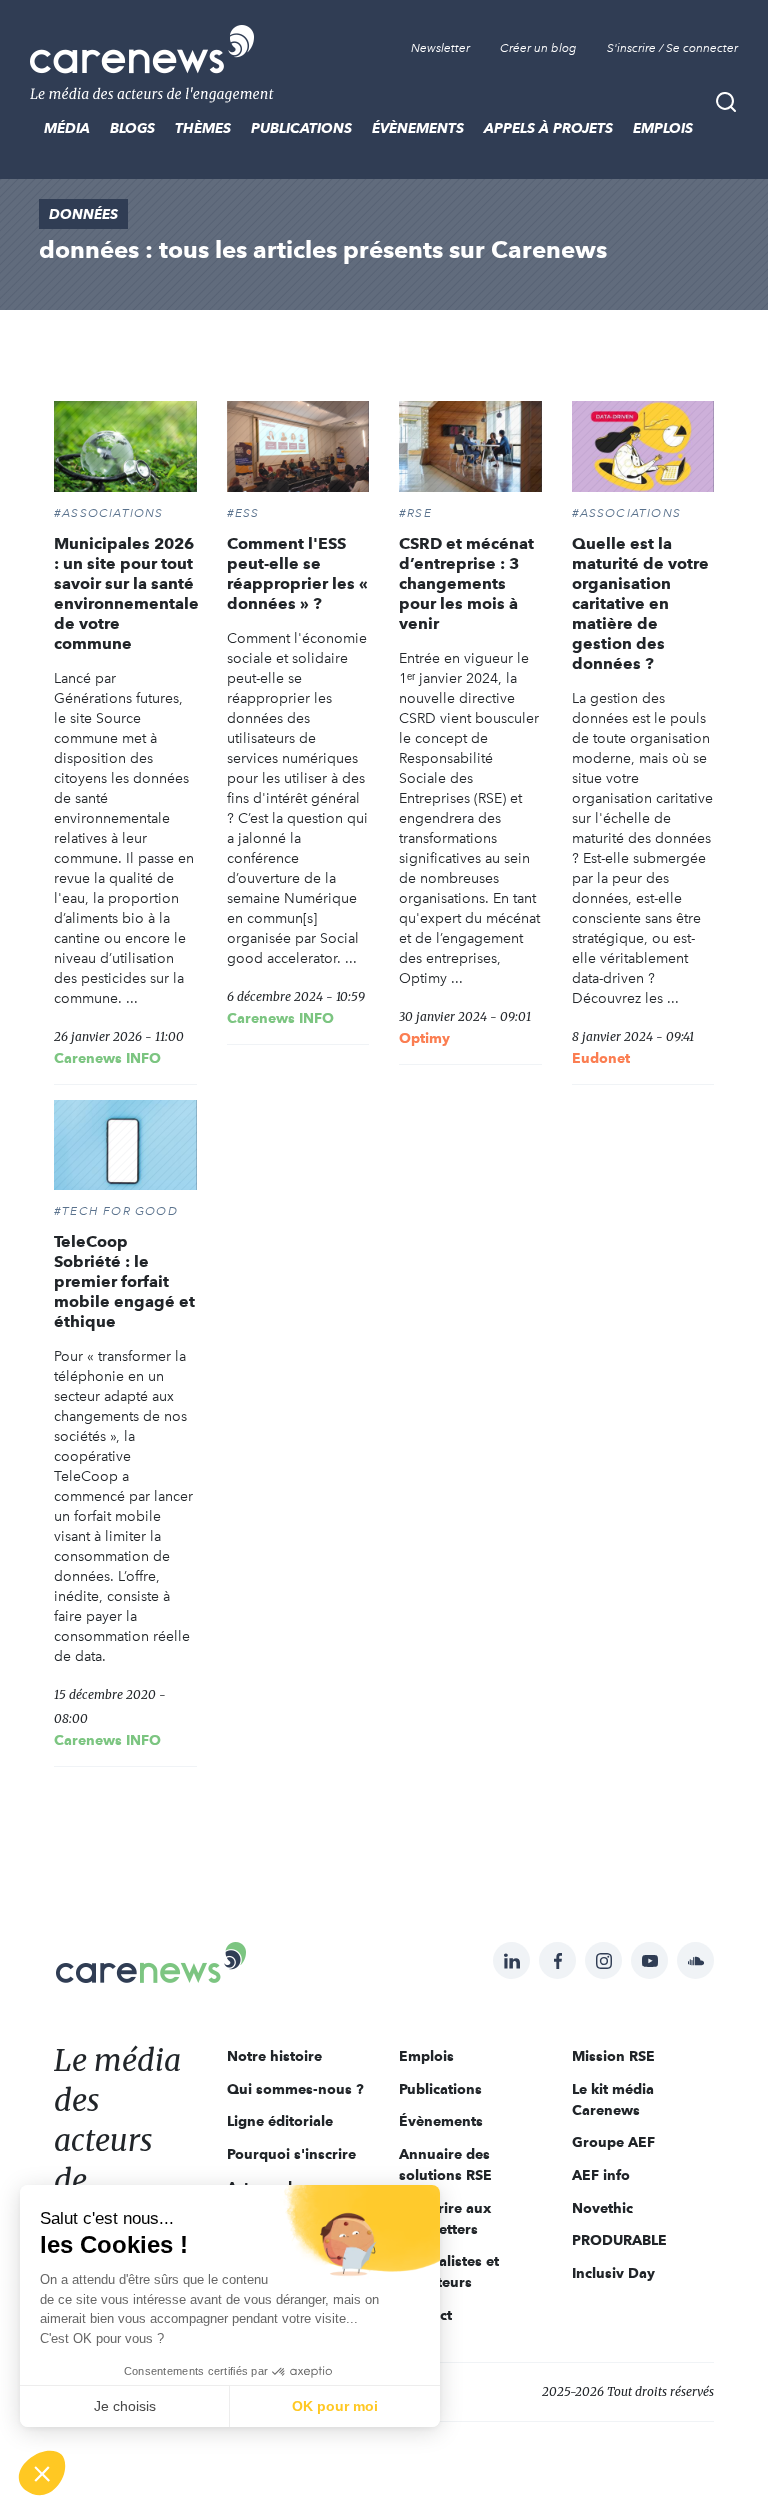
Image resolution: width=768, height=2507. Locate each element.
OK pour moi (335, 2406)
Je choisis (125, 2406)
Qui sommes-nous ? (295, 2089)
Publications (301, 128)
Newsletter (440, 48)
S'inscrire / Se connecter (672, 48)
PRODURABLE (619, 2240)
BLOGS (132, 128)
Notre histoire (274, 2056)
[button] (42, 2473)
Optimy (424, 1038)
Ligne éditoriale (280, 2121)
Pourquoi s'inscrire (291, 2154)
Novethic (602, 2208)
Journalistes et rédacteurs (449, 2271)
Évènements (418, 128)
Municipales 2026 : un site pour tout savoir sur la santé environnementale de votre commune (126, 593)
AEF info (601, 2175)
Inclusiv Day (613, 2273)
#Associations (109, 513)
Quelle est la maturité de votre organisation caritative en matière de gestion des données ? (640, 603)
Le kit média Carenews (613, 2099)
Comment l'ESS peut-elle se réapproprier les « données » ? (297, 573)
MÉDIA (67, 128)
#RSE (415, 513)
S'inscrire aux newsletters (445, 2218)
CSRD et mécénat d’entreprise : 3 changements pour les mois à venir (466, 583)
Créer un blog (538, 48)
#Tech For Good (116, 1211)
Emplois (663, 128)
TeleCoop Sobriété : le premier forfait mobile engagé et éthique (124, 1281)
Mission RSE (613, 2056)
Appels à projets (548, 128)
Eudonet (601, 1058)
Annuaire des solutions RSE (445, 2164)
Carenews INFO (107, 1058)
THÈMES (203, 128)
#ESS (243, 513)
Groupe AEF (613, 2142)
